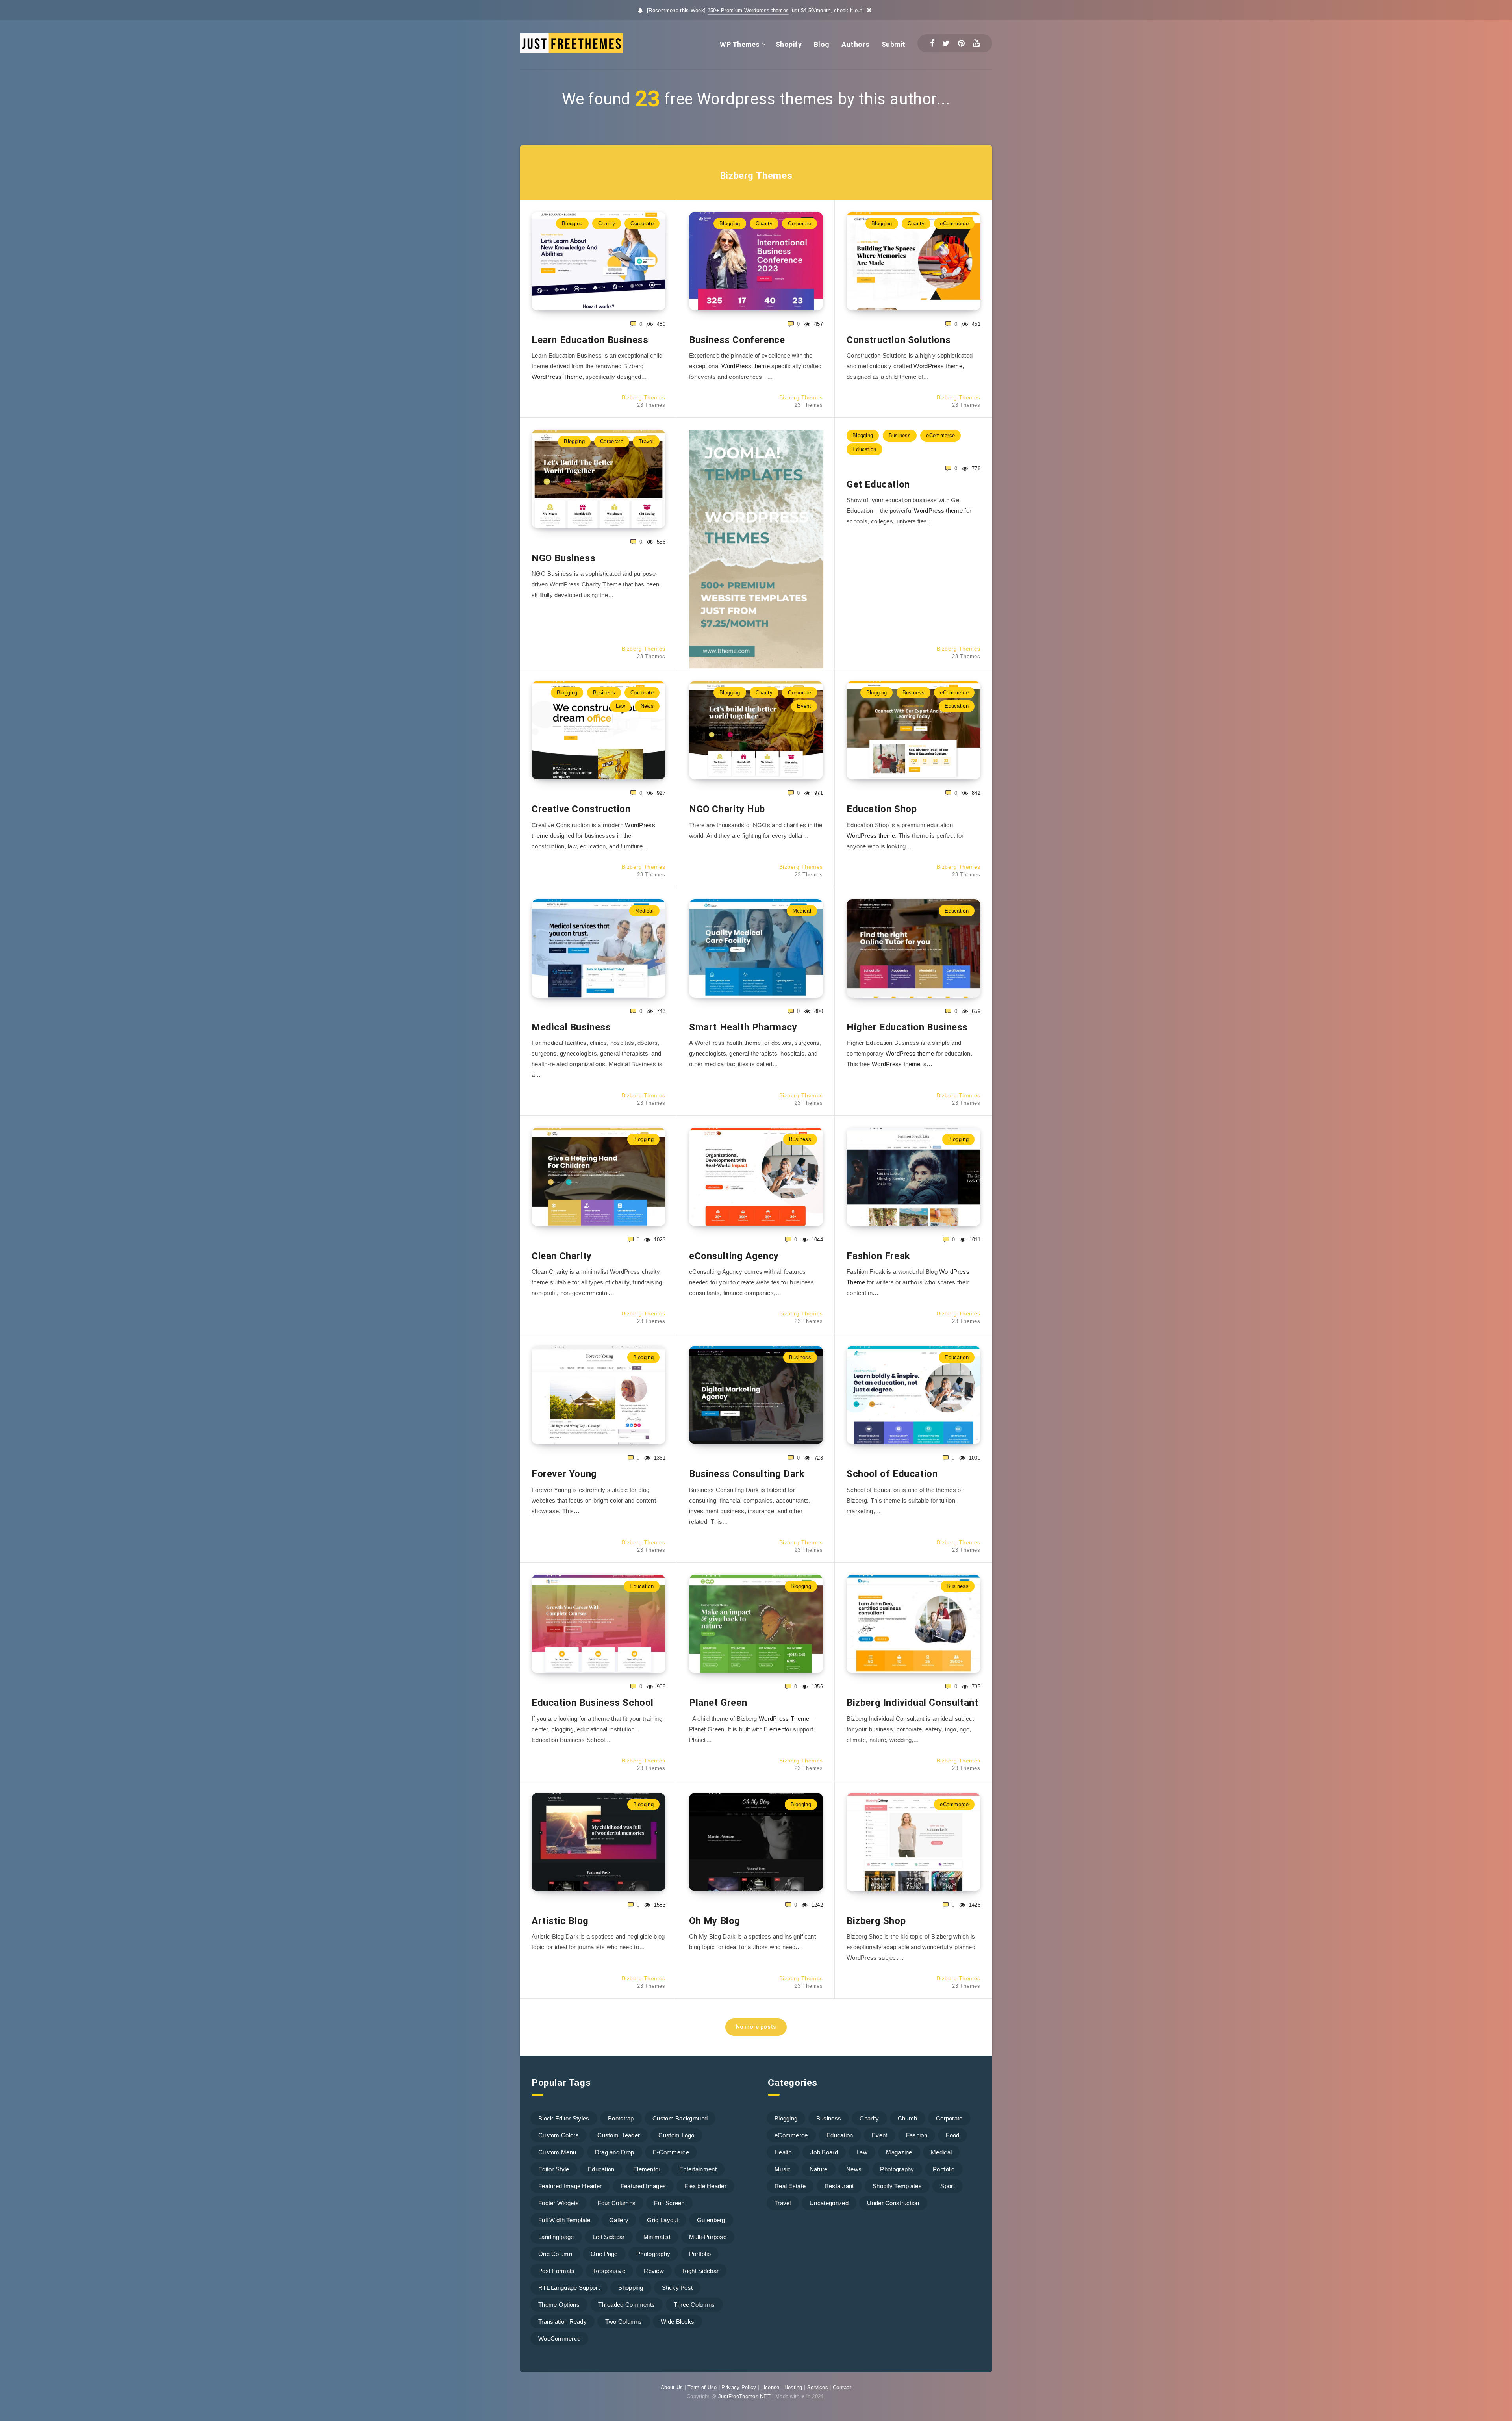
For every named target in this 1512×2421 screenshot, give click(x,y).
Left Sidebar (609, 2237)
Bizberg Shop (876, 1921)
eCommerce (954, 224)
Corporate (642, 224)
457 (818, 324)
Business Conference (737, 340)
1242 (816, 1905)
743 (660, 1011)
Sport (948, 2186)
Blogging (572, 224)
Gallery (619, 2220)
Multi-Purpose (708, 2237)
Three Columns (694, 2305)
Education (864, 449)
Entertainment (698, 2169)
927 (660, 793)
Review (654, 2271)
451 (975, 324)
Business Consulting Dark (747, 1474)
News (647, 706)
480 (660, 324)
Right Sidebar (700, 2271)
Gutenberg (711, 2220)
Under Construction (893, 2203)
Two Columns (624, 2322)
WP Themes (740, 44)
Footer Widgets (559, 2203)
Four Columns (617, 2203)
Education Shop (882, 809)
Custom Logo (676, 2135)
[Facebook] (932, 43)
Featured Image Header (570, 2186)
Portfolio (700, 2254)
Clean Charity (562, 1256)
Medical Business (571, 1027)
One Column (555, 2254)
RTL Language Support (569, 2288)
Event (804, 706)
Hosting (793, 2387)
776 (975, 468)
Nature (819, 2169)
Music (783, 2169)
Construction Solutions (899, 340)
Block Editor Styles (564, 2118)
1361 (659, 1458)
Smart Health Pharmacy (743, 1027)
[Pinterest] (961, 43)
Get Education (878, 484)
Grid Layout (662, 2220)
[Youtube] (976, 43)
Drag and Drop (615, 2152)
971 (818, 793)
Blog (822, 44)
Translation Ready (562, 2322)
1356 (816, 1687)
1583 (659, 1905)
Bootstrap (621, 2118)
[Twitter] (946, 43)
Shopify (789, 44)
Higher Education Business (907, 1027)
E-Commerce (671, 2152)
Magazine (899, 2152)
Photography (653, 2254)
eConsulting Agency (734, 1256)
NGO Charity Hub (727, 809)
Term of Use (702, 2387)
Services (818, 2387)
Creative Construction (581, 809)
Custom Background (680, 2118)
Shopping (631, 2288)
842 (975, 793)
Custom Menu (557, 2152)
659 (975, 1011)
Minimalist (657, 2237)
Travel (646, 441)
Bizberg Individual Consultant (912, 1703)
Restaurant (839, 2186)
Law (621, 706)
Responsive (609, 2271)
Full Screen (669, 2203)
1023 (659, 1240)
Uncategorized (829, 2203)
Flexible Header (705, 2186)
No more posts (756, 2027)
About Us (672, 2387)
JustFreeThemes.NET (744, 2396)
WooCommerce (559, 2338)
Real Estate (790, 2186)
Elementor (778, 1729)
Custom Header (619, 2135)
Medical (644, 911)
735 (975, 1687)
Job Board (824, 2152)
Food (952, 2135)
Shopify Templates (897, 2186)
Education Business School (593, 1703)
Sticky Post (677, 2288)
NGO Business (563, 558)
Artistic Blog (560, 1921)
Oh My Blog (715, 1921)
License (770, 2387)
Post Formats (557, 2271)
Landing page (556, 2237)
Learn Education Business (590, 340)
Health (783, 2152)
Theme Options (559, 2305)
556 (660, 542)
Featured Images (643, 2186)
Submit (894, 44)
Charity (607, 224)
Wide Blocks (677, 2322)
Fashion (917, 2135)
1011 (974, 1240)
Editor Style (554, 2169)
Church (908, 2118)
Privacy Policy (739, 2387)
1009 (974, 1458)
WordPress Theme (557, 377)
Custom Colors (559, 2135)
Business (900, 435)
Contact (842, 2387)
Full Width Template (564, 2220)
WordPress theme (746, 366)
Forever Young (564, 1474)
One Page (604, 2254)
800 (818, 1011)
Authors (856, 44)
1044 (816, 1240)
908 (660, 1687)
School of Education (892, 1474)
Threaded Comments (626, 2305)
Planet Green (718, 1703)
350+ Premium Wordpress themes (748, 10)
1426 (974, 1905)
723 (818, 1458)
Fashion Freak (878, 1256)
